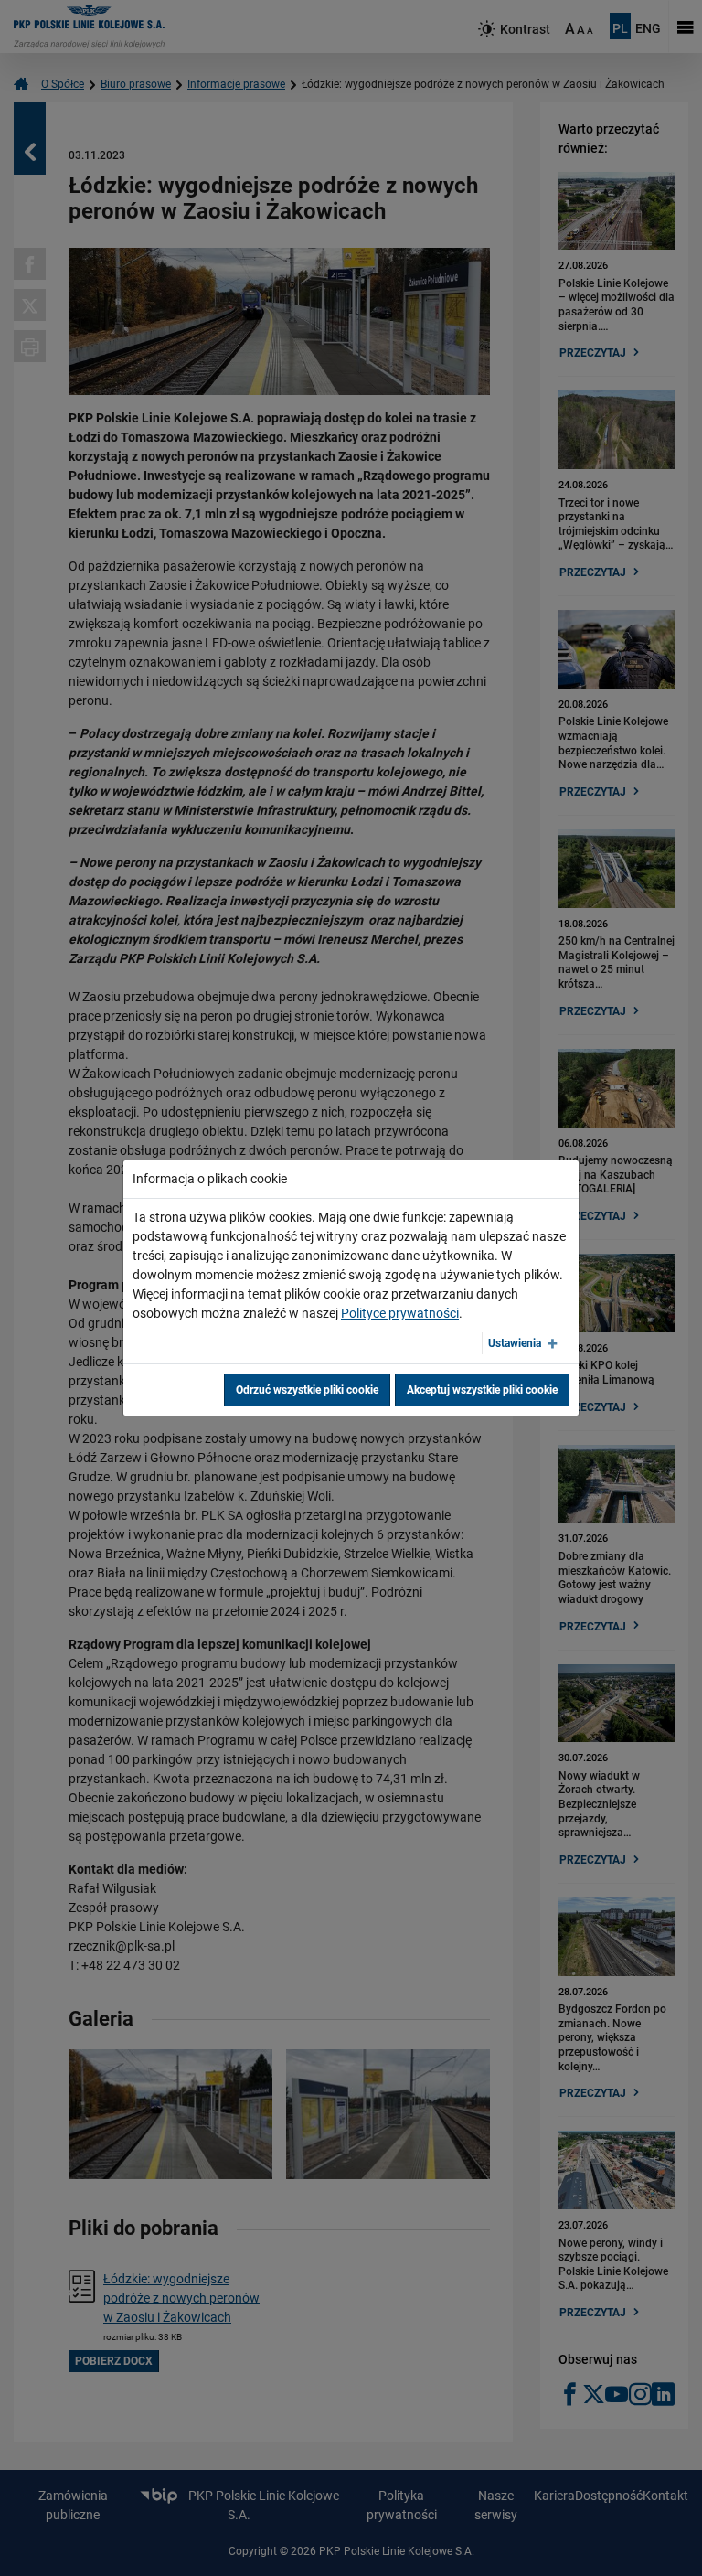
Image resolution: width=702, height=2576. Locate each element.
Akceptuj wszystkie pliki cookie (482, 1390)
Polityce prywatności (400, 1313)
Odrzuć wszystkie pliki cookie (307, 1390)
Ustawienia (515, 1343)
